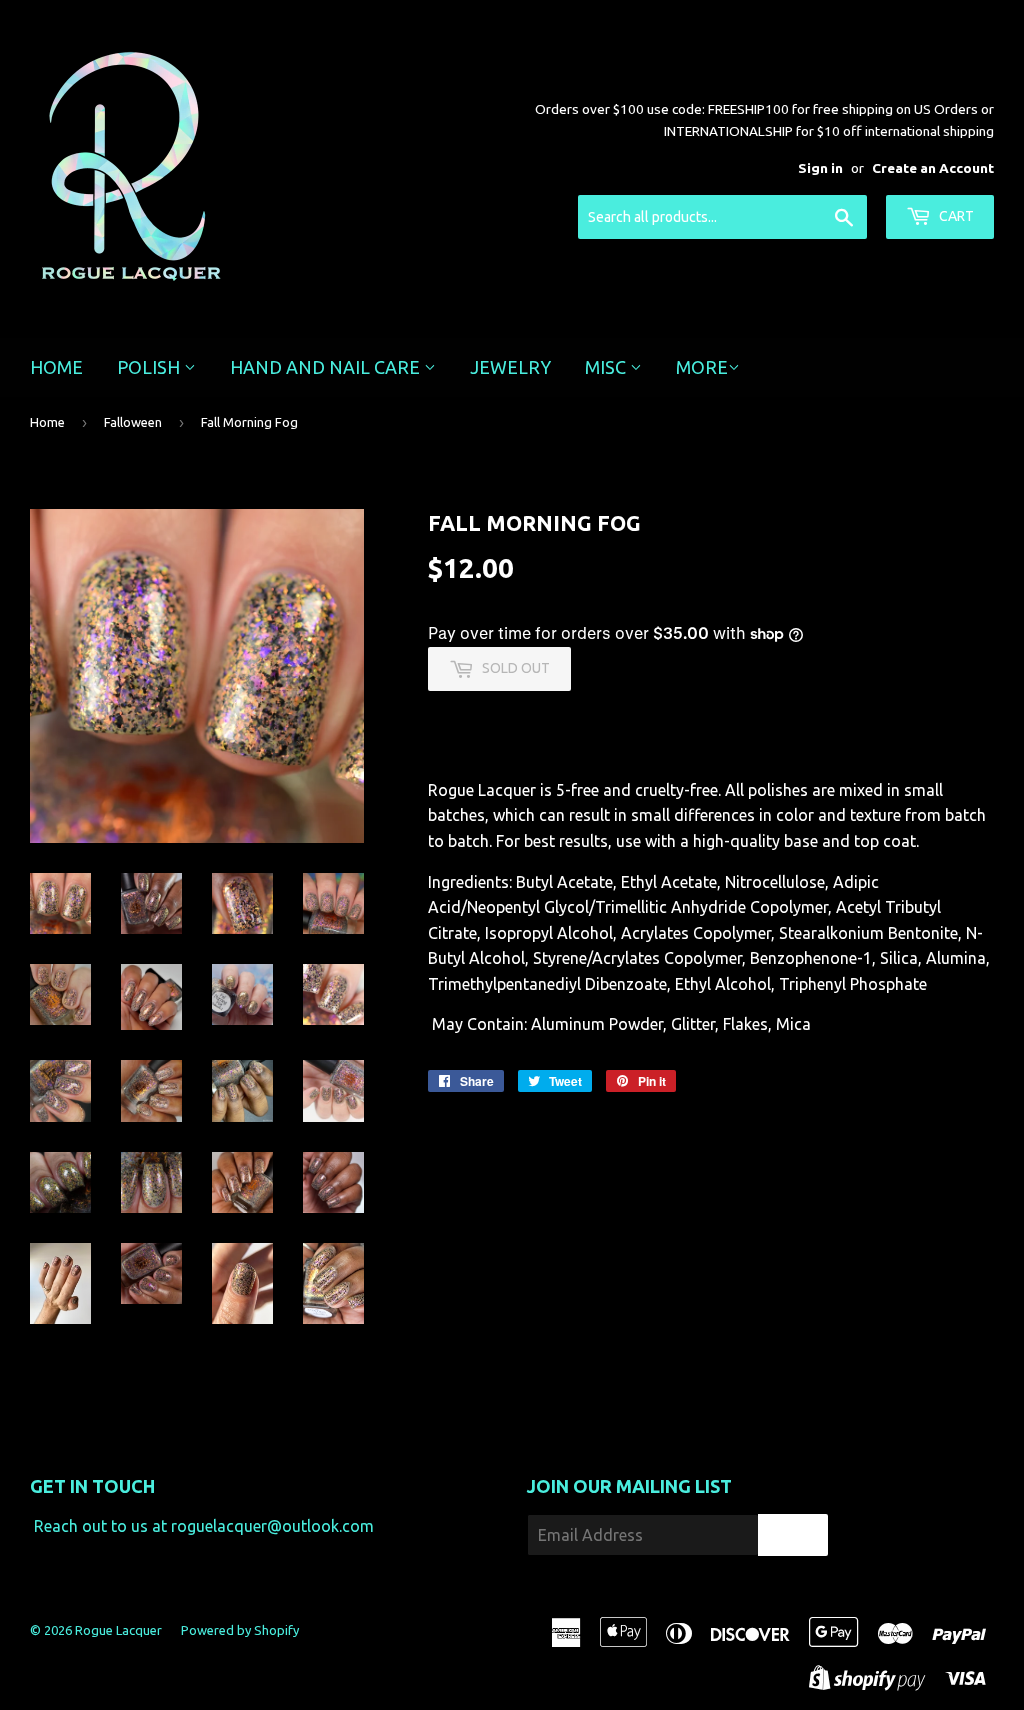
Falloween (133, 422)
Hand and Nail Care (327, 367)
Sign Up (793, 1535)
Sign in (820, 168)
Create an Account (933, 168)
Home (56, 367)
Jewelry (510, 367)
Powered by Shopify (240, 1630)
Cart (955, 216)
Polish (150, 367)
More (702, 367)
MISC (607, 367)
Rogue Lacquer (118, 1630)
